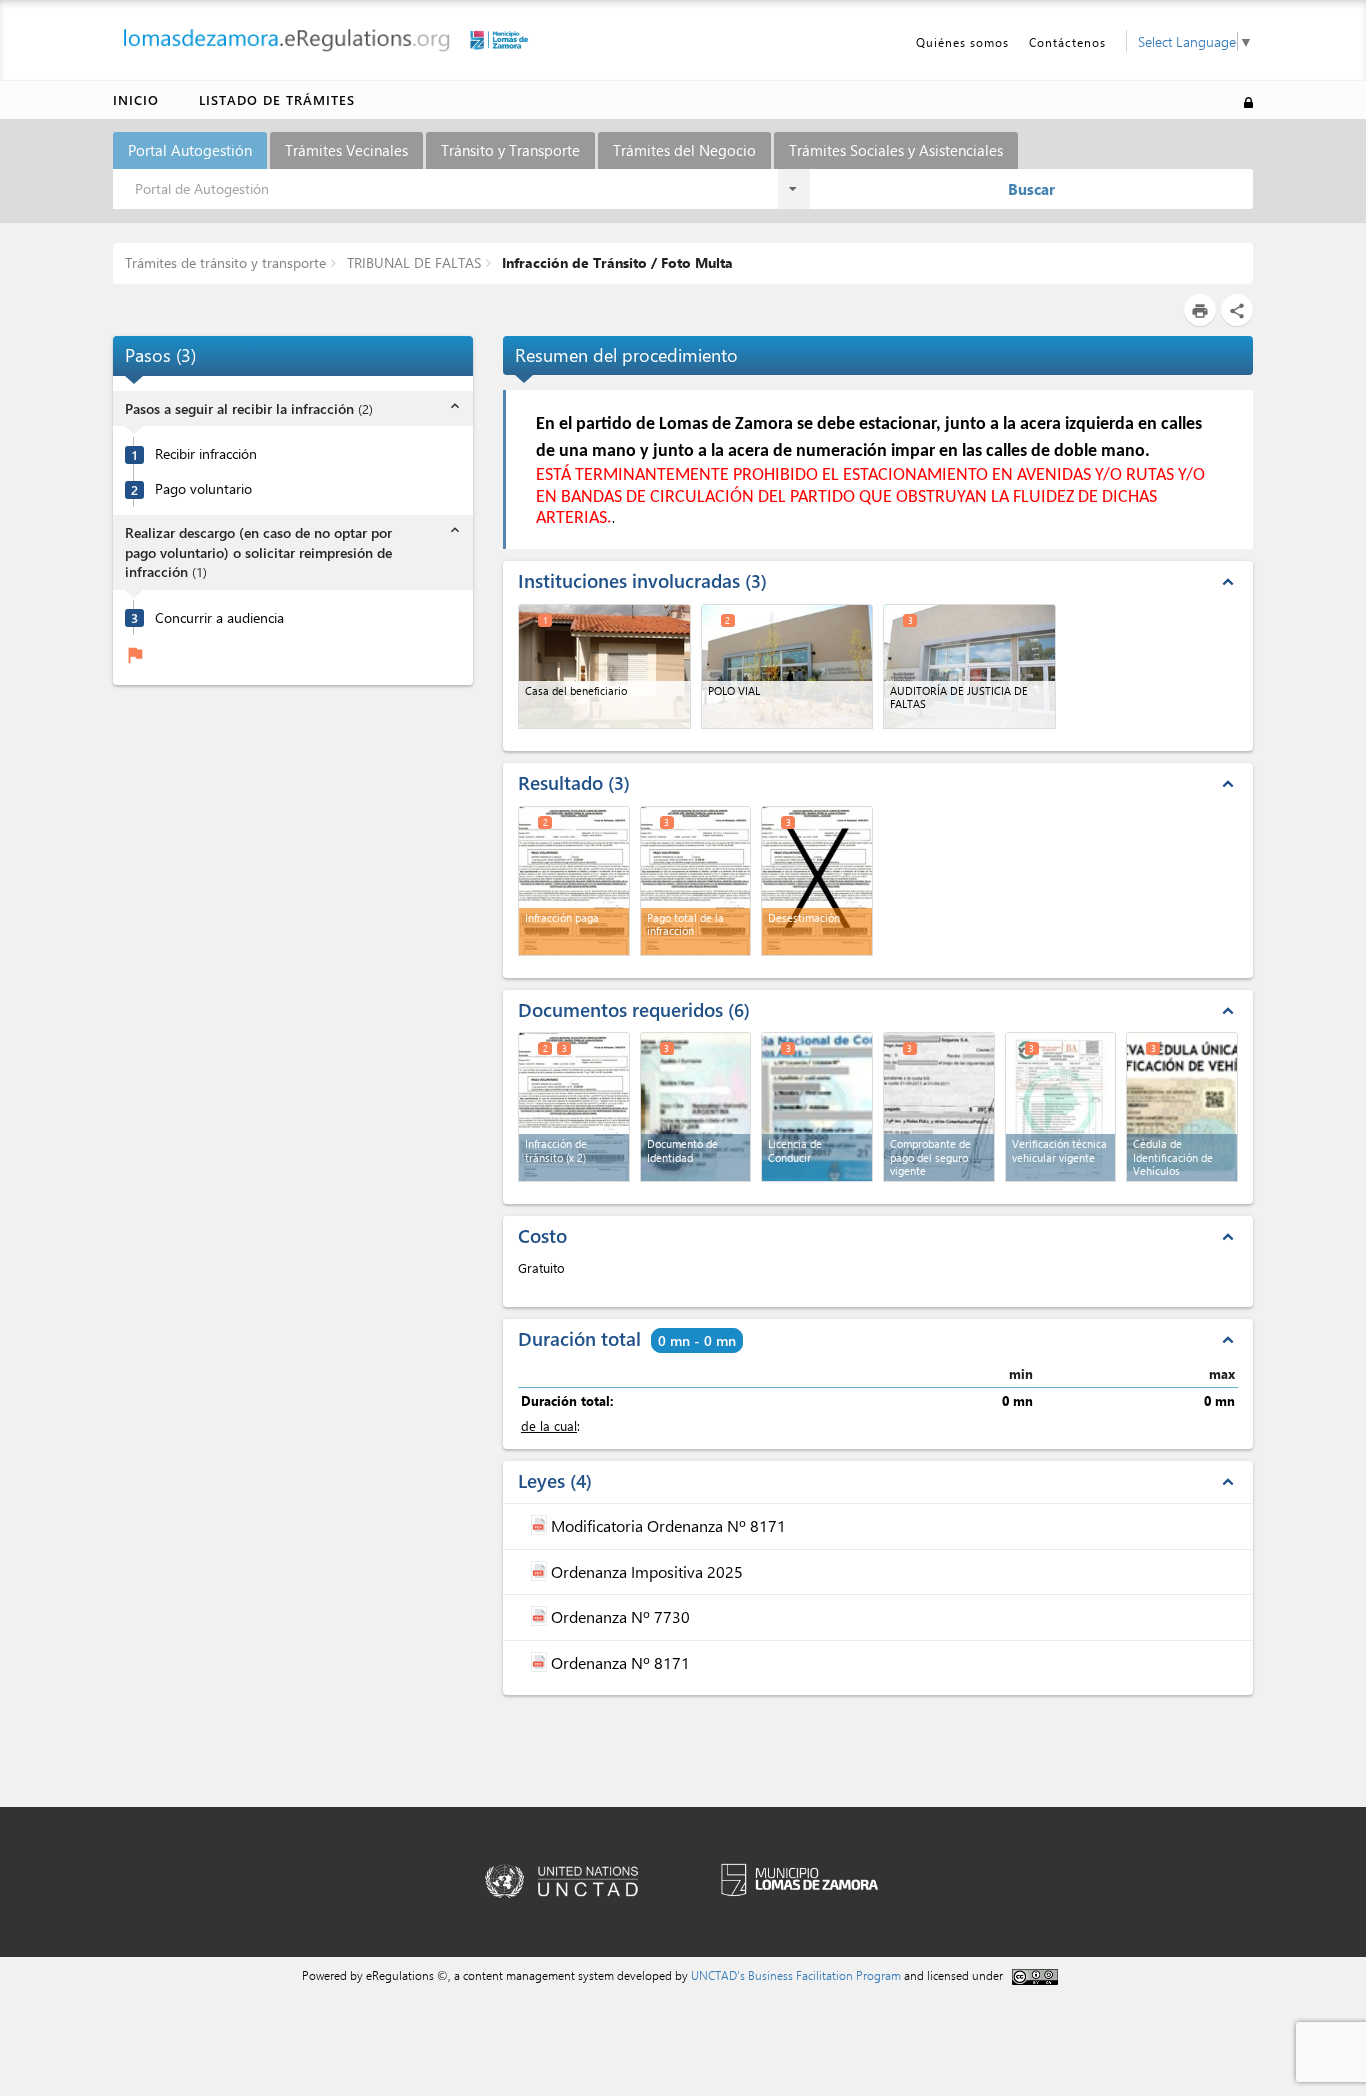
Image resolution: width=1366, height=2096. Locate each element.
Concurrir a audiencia (219, 618)
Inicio (136, 99)
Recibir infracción (206, 454)
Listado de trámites (277, 99)
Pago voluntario (203, 489)
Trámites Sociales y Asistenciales (896, 150)
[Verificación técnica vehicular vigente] (1061, 1107)
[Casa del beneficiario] (604, 666)
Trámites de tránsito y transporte (225, 262)
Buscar (1031, 189)
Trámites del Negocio (684, 150)
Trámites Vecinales (346, 150)
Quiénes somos (962, 42)
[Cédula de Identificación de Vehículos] (1182, 1107)
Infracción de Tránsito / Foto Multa (615, 262)
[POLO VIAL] (787, 666)
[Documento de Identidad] (696, 1107)
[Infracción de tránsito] (574, 1107)
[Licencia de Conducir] (817, 1107)
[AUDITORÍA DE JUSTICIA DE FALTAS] (969, 666)
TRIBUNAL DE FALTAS (412, 262)
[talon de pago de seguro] (939, 1107)
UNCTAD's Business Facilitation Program (796, 1975)
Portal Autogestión (190, 150)
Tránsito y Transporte (510, 150)
